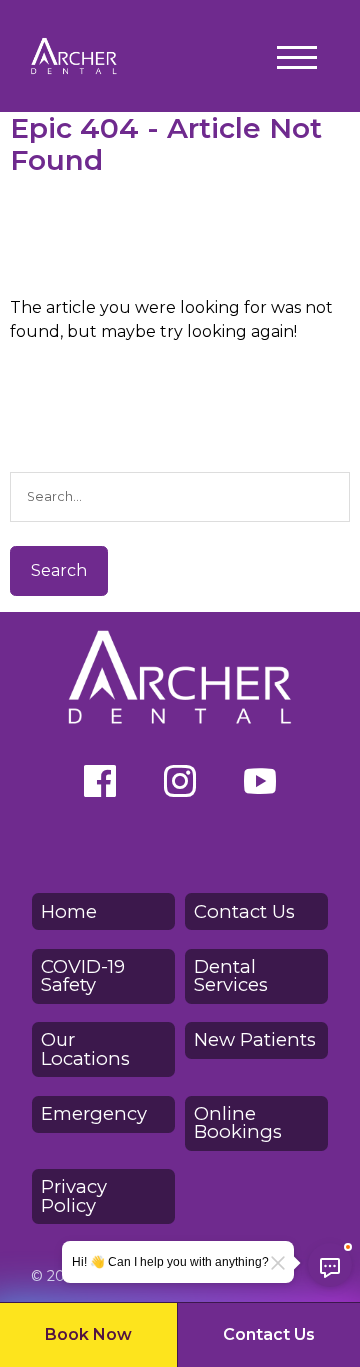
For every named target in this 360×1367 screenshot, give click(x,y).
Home (69, 911)
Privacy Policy (74, 1195)
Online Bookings (238, 1122)
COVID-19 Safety (83, 975)
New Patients (255, 1039)
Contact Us (269, 1334)
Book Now (88, 1334)
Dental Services (231, 975)
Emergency (94, 1113)
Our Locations (85, 1048)
